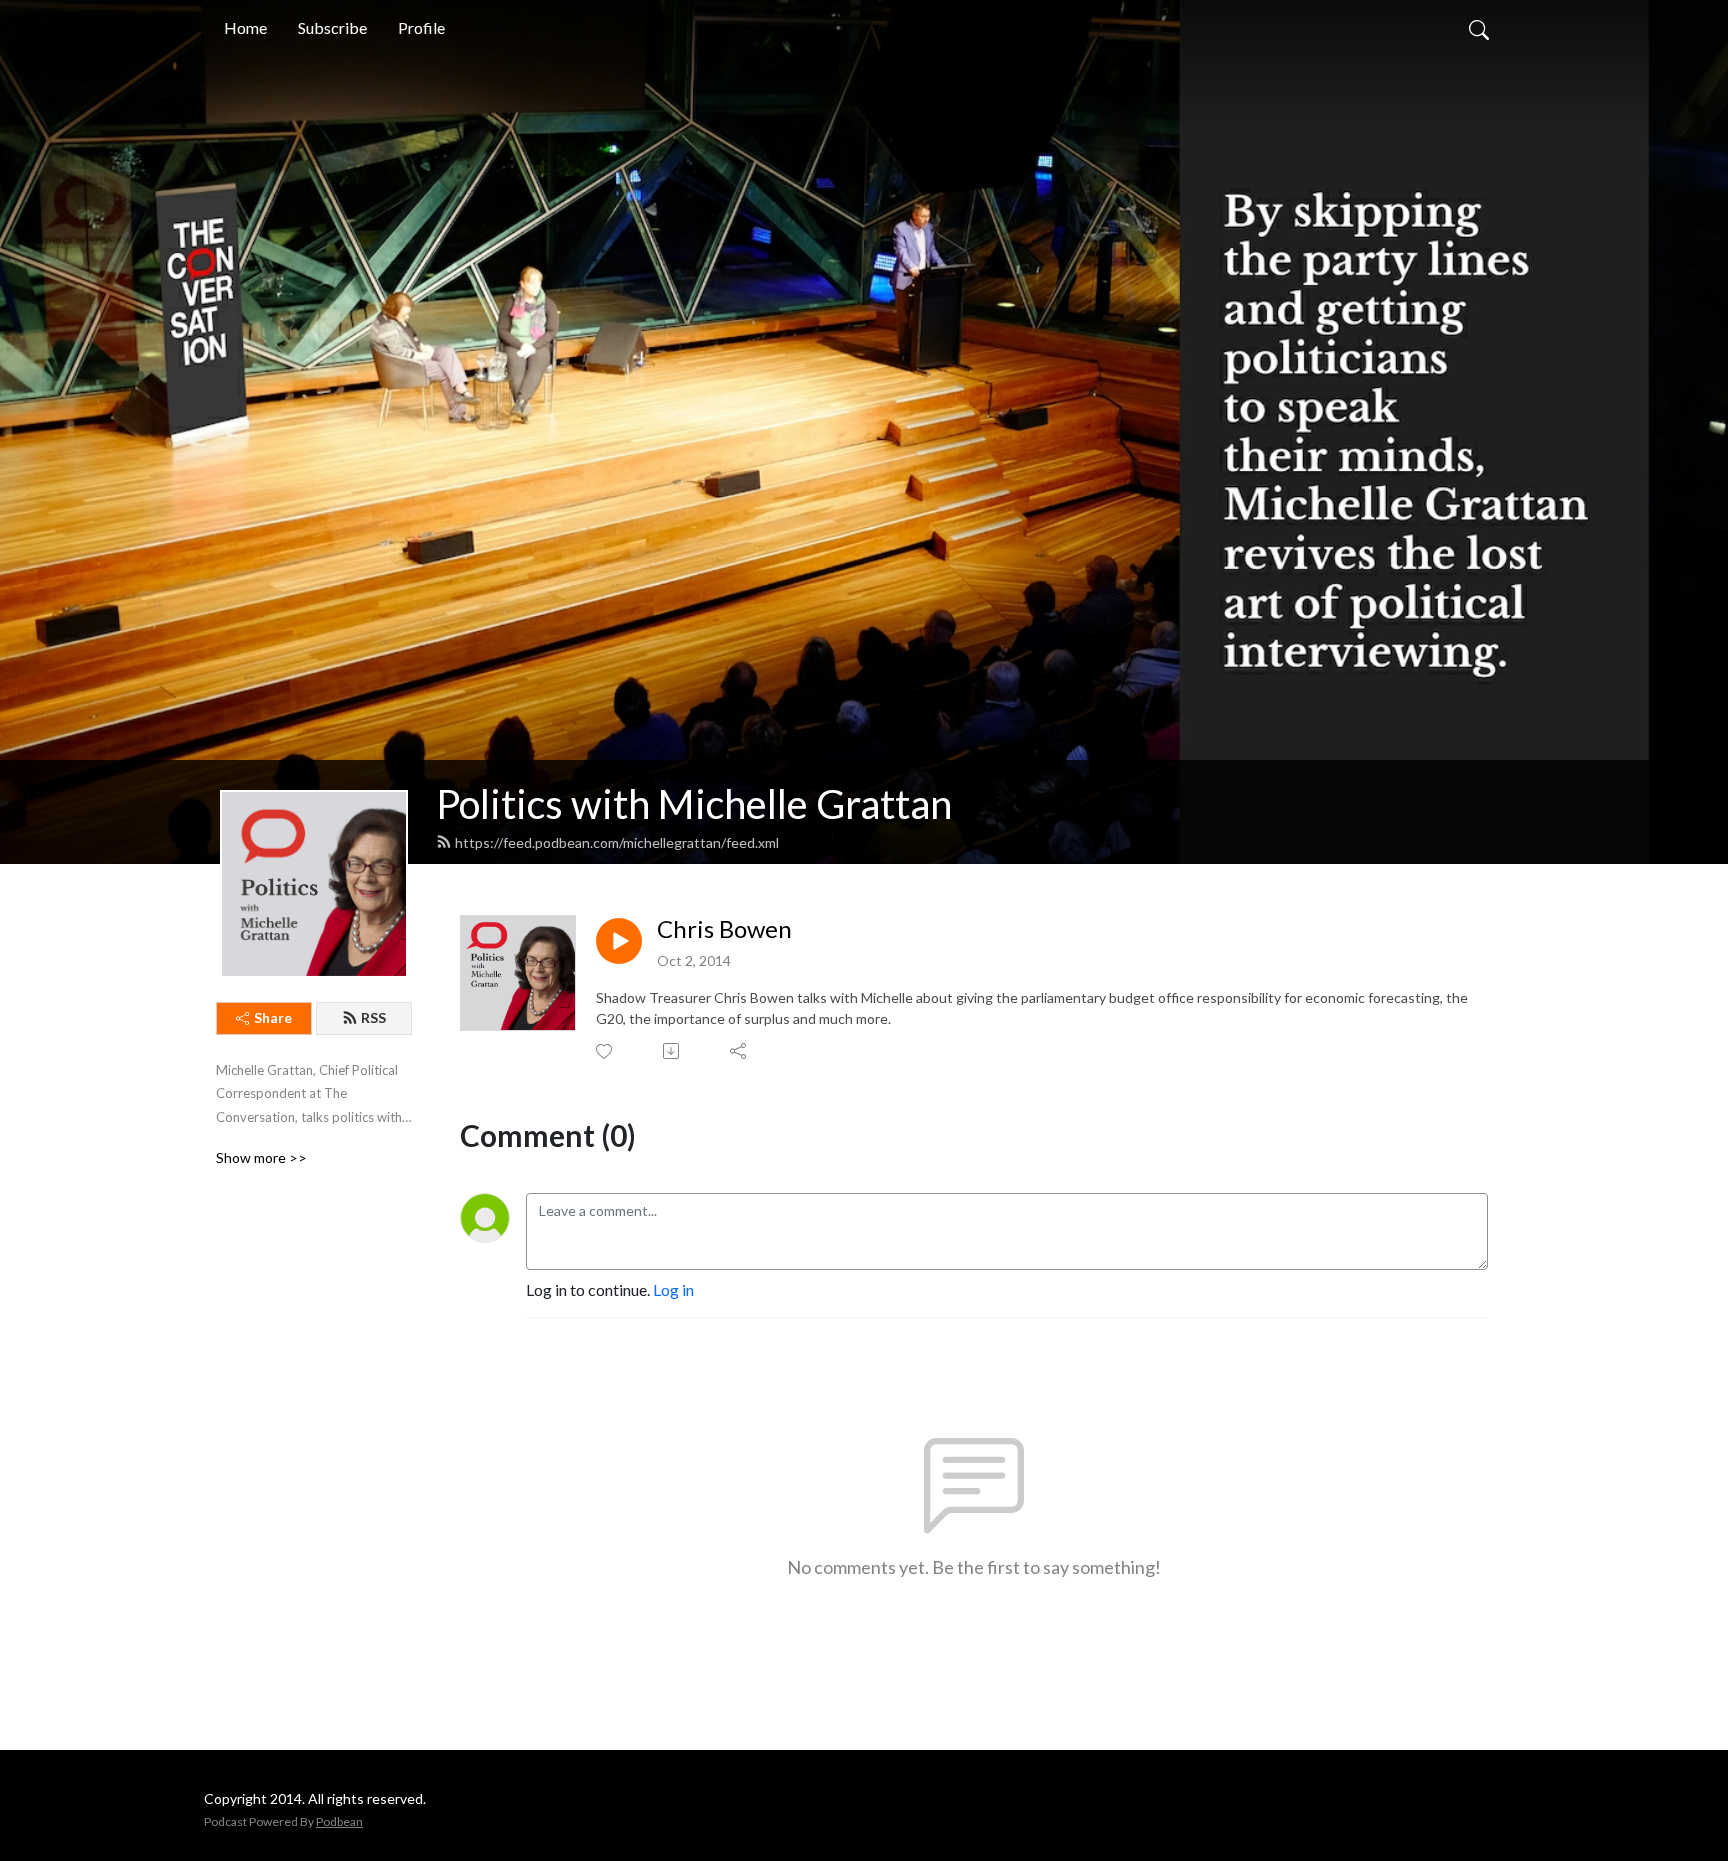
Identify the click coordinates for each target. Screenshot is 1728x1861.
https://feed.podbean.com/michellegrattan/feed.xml (617, 842)
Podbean (339, 1821)
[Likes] (605, 1051)
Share (273, 1017)
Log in (673, 1289)
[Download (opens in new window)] (672, 1051)
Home (245, 27)
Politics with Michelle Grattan (694, 804)
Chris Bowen (724, 929)
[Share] (739, 1051)
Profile (421, 27)
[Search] (1479, 28)
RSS (373, 1017)
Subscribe (332, 27)
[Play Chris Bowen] (619, 941)
